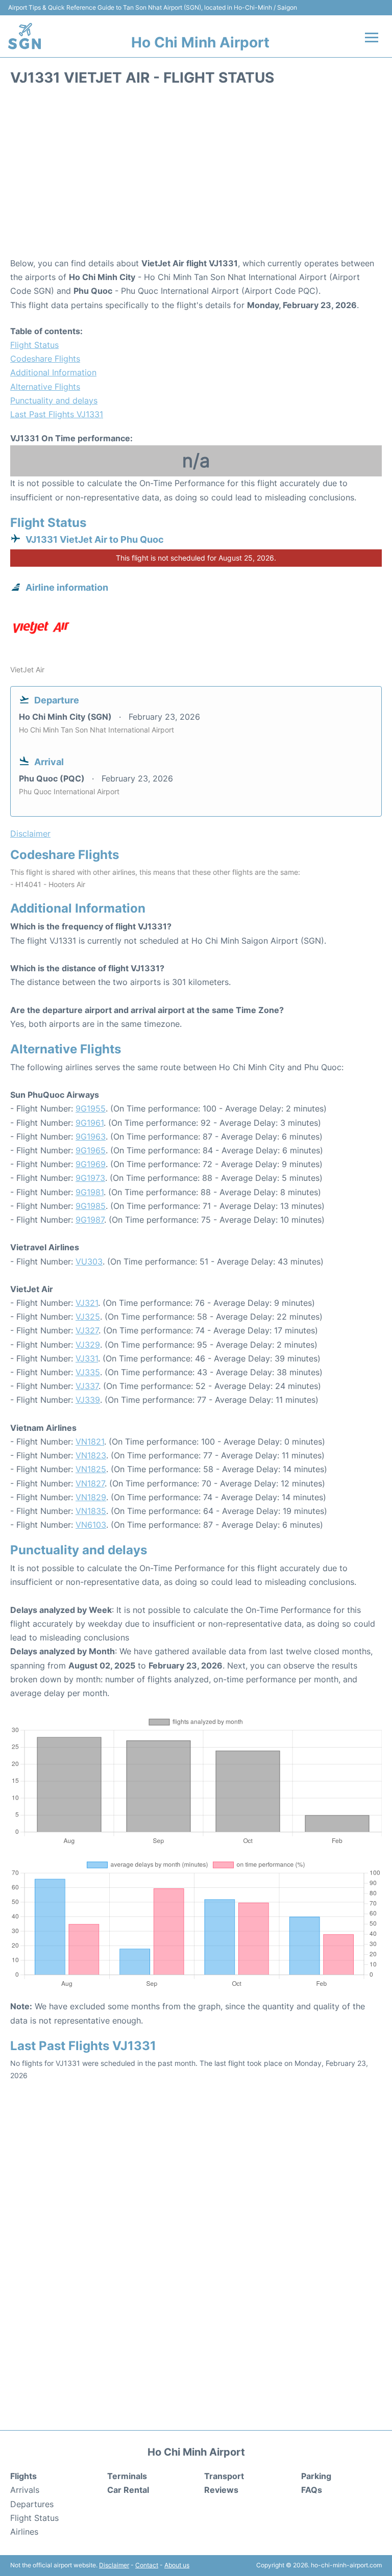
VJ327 (87, 1330)
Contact (147, 2565)
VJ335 (88, 1372)
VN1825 (91, 1469)
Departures (32, 2504)
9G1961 (90, 1123)
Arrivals (25, 2490)
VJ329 (88, 1345)
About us (177, 2565)
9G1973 (90, 1178)
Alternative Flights (45, 387)
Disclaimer (114, 2565)
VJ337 (87, 1386)
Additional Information (53, 372)
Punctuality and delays (54, 400)
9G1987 (90, 1220)
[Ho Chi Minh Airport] (24, 36)
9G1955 (91, 1108)
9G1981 (90, 1192)
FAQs (312, 2490)
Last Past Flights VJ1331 (57, 414)
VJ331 (87, 1358)
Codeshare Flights (45, 359)
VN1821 (90, 1442)
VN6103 (91, 1525)
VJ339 (88, 1400)
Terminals (127, 2476)
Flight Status (34, 345)
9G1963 (91, 1137)
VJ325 (88, 1317)
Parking (316, 2476)
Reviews (221, 2490)
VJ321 (87, 1303)
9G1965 (91, 1150)
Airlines (24, 2532)
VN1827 (90, 1483)
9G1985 (91, 1206)
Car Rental (128, 2490)
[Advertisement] (196, 175)
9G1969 (91, 1164)
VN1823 (91, 1455)
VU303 (89, 1261)
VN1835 (91, 1511)
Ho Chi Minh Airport (200, 42)
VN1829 (91, 1497)
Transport (224, 2476)
